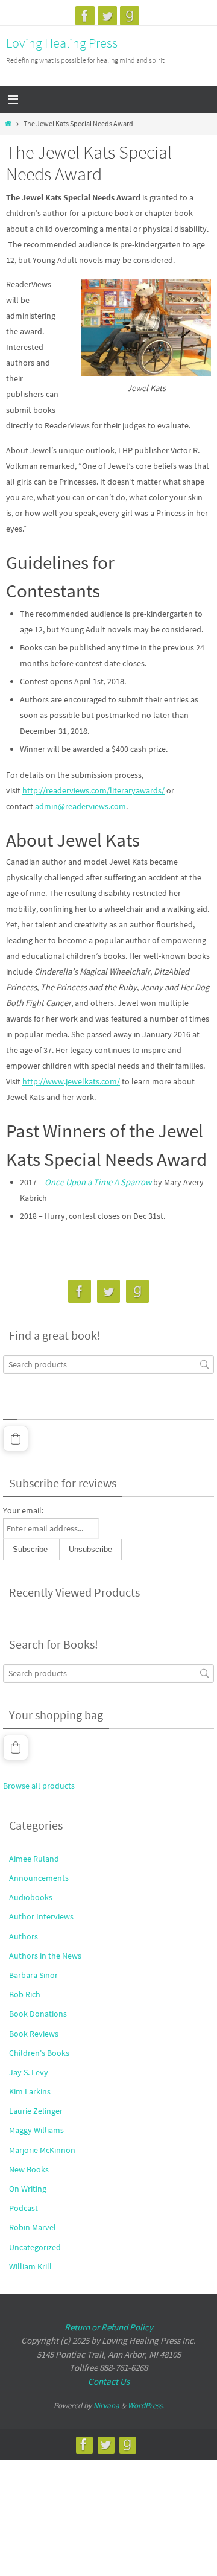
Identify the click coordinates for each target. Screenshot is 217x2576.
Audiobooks (31, 1897)
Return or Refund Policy (109, 2327)
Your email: (23, 1510)
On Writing (28, 2189)
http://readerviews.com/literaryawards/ (93, 790)
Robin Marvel (33, 2227)
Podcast (24, 2208)
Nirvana (106, 2406)
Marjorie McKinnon (42, 2150)
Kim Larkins (30, 2091)
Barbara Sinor (33, 1975)
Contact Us (109, 2381)
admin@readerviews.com (80, 806)
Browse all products (39, 1786)
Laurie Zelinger (36, 2111)
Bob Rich (25, 1994)
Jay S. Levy (29, 2072)
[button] (16, 1439)
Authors (24, 1936)
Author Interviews (41, 1916)
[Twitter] (107, 16)
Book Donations (38, 2014)
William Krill (30, 2266)
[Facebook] (85, 16)
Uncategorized (35, 2247)
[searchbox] (108, 1365)
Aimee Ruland (34, 1859)
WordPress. (146, 2406)
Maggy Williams (36, 2130)
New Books (29, 2169)
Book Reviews (34, 2034)
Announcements (39, 1878)
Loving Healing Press (62, 43)
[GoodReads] (130, 16)
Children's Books (39, 2053)
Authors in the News (45, 1956)
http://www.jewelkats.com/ (71, 1081)
